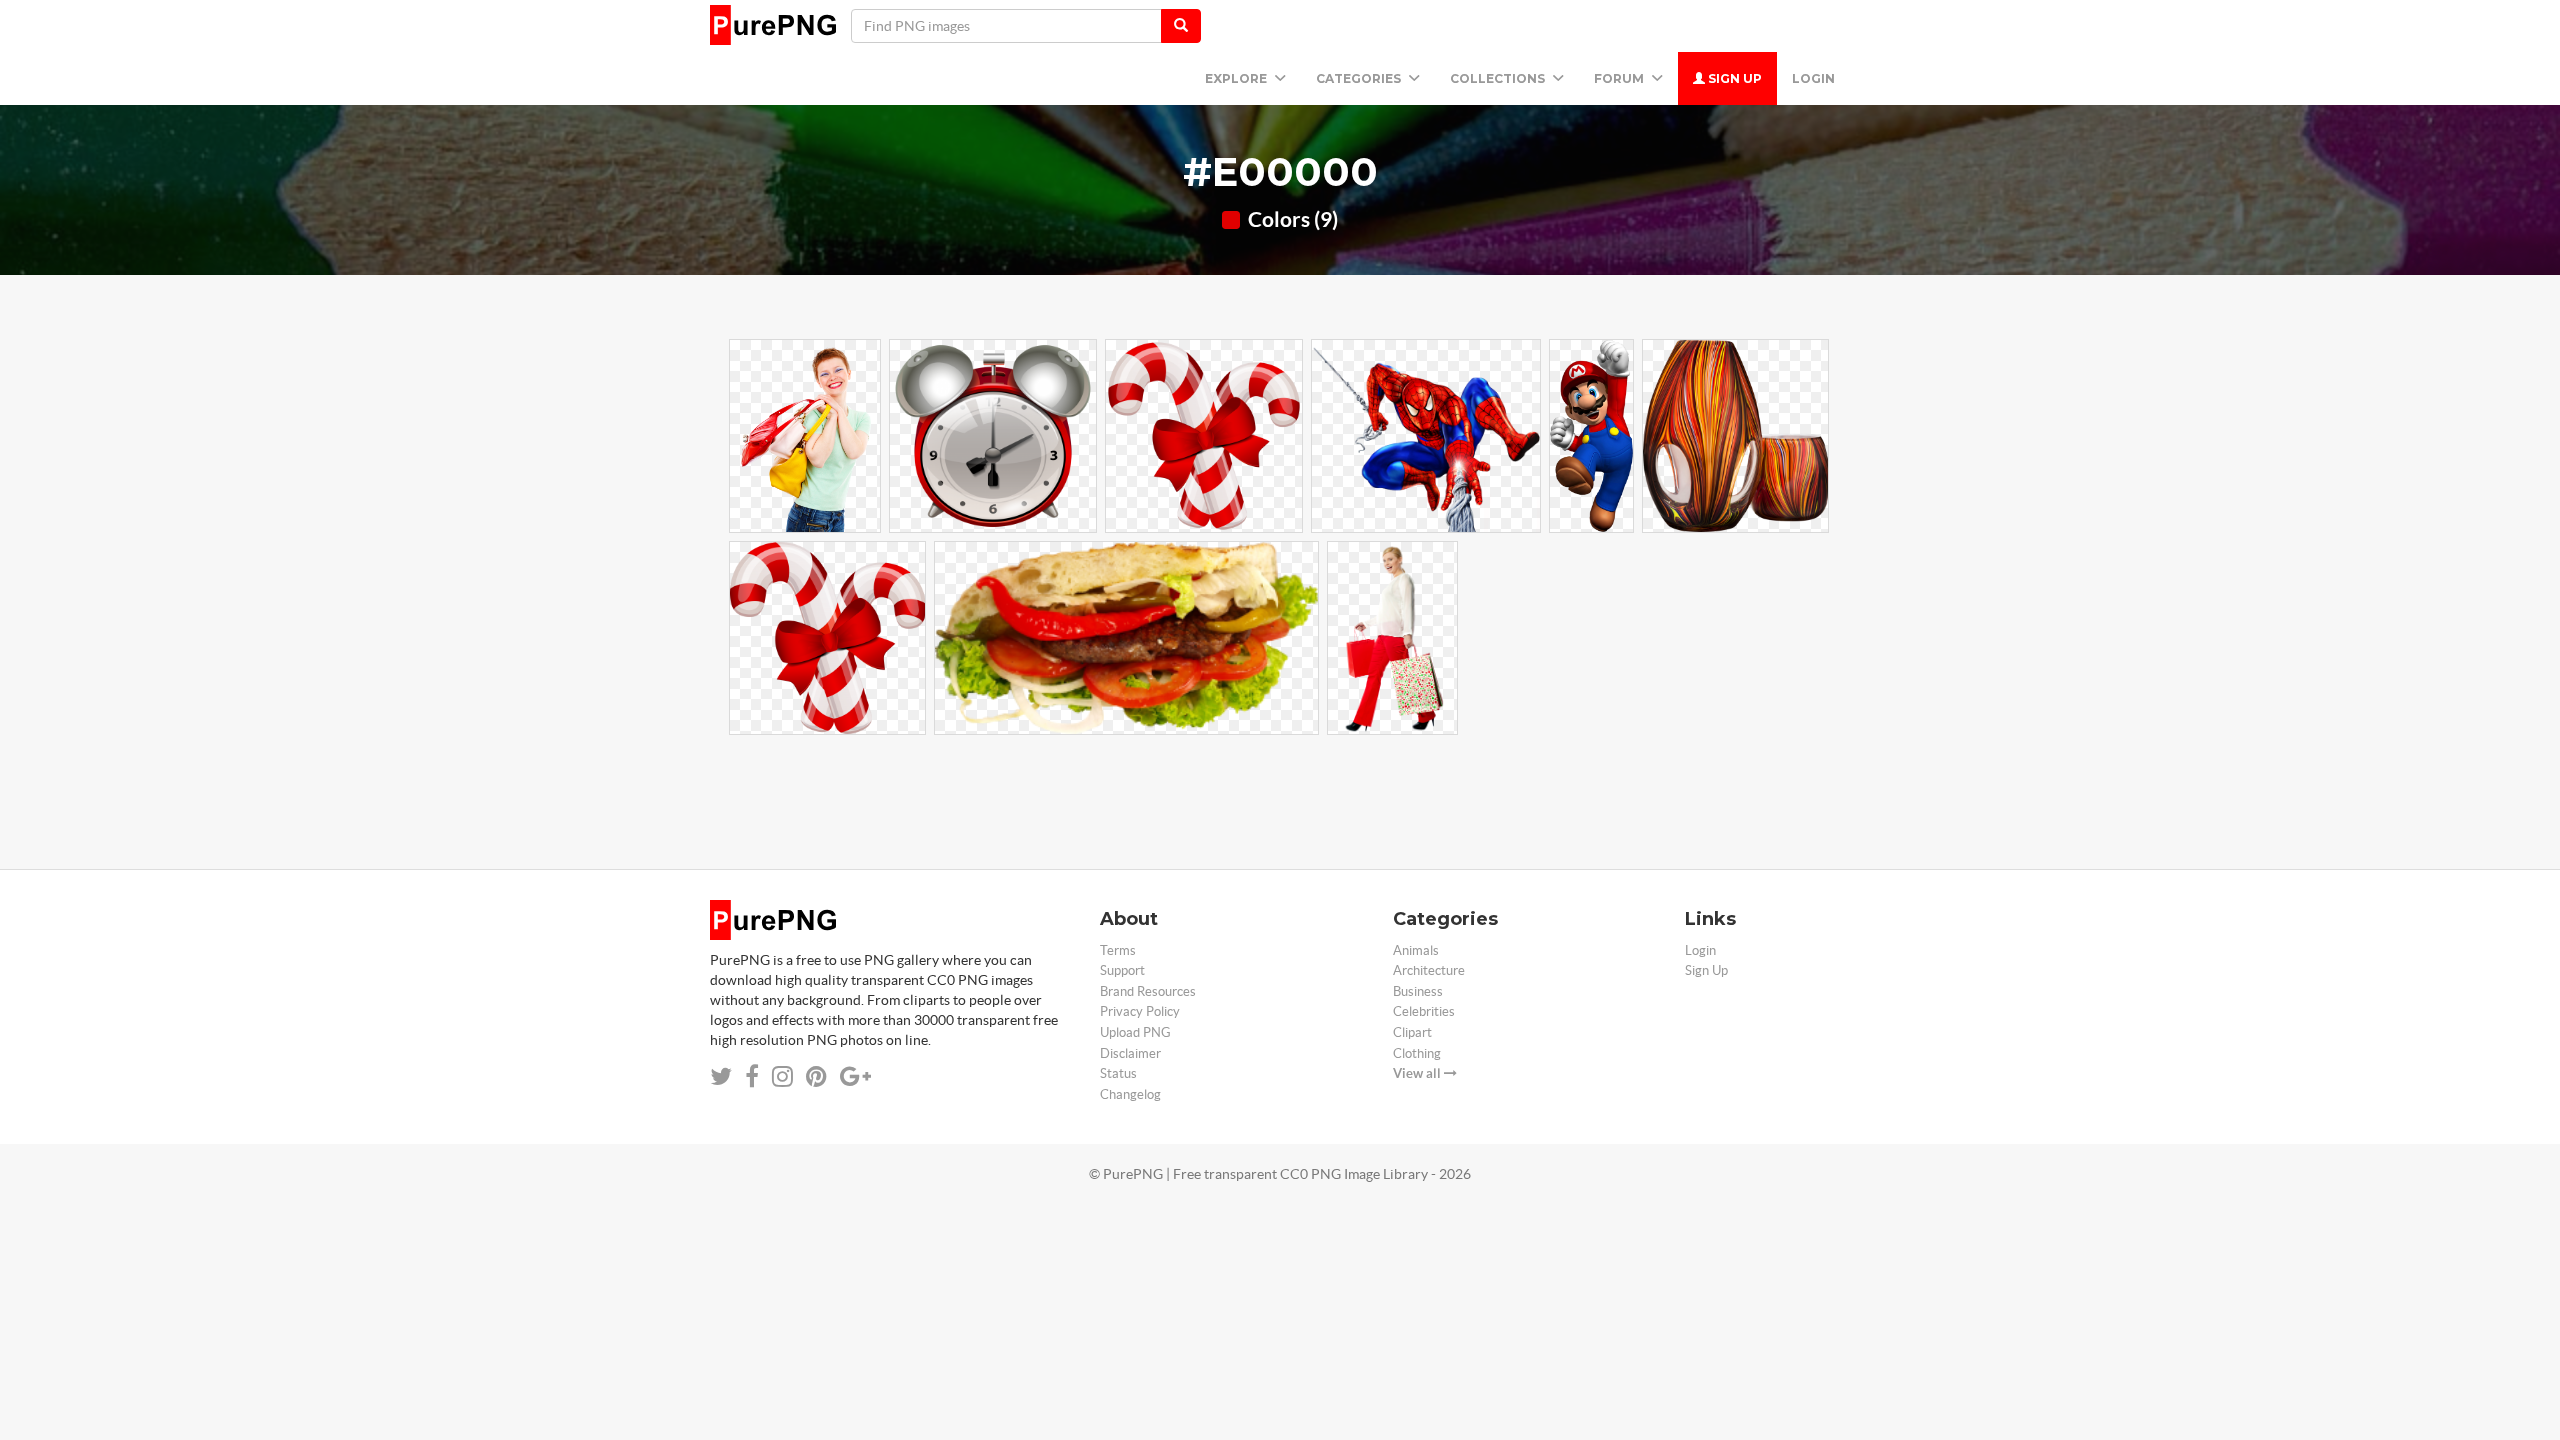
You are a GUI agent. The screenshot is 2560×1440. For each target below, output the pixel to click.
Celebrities (1424, 1011)
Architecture (1429, 970)
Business (1418, 991)
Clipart (1412, 1032)
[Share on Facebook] (752, 1076)
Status (1118, 1073)
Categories (1360, 78)
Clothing (1417, 1053)
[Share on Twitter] (721, 1076)
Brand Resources (1148, 991)
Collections (1499, 78)
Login (1813, 78)
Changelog (1130, 1094)
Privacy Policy (1140, 1011)
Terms (1118, 950)
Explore (1237, 78)
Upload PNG (1135, 1032)
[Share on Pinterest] (816, 1076)
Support (1122, 970)
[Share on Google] (855, 1076)
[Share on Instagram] (782, 1076)
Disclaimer (1130, 1053)
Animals (1416, 950)
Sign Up (1733, 78)
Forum (1620, 78)
